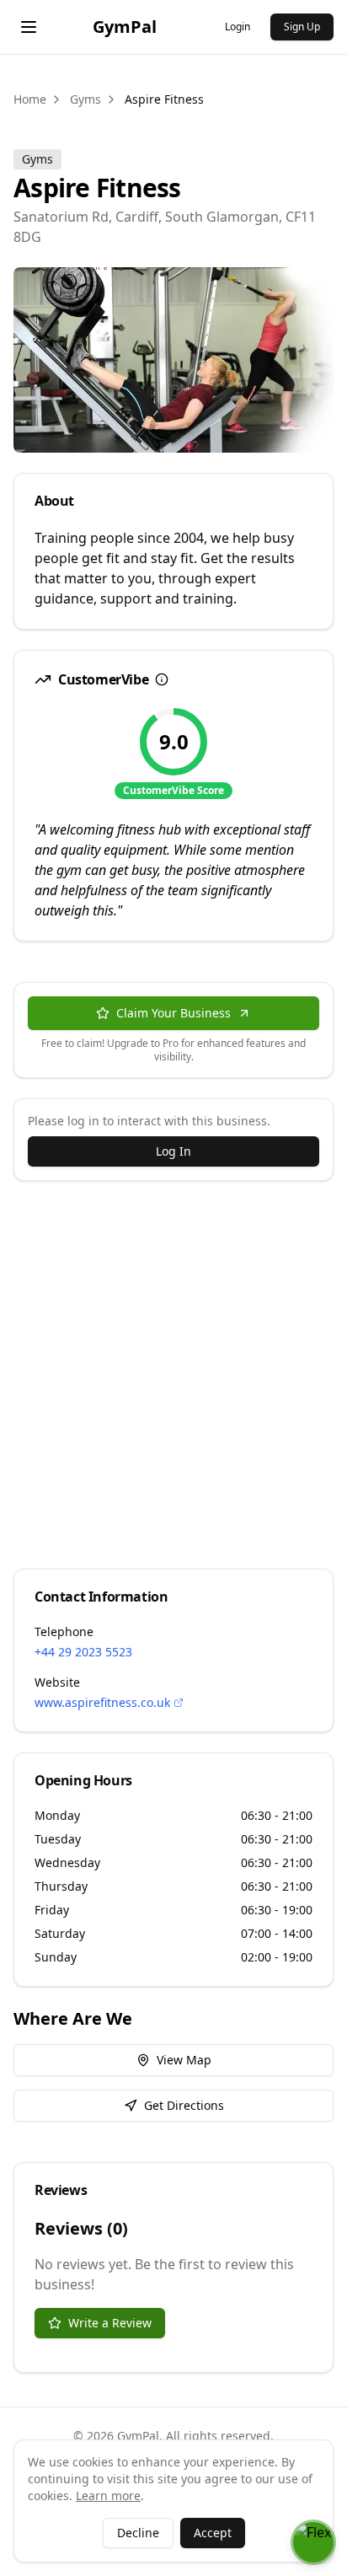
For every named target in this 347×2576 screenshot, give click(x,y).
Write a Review (110, 2323)
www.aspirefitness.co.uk (102, 1702)
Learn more (108, 2495)
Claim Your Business (173, 1013)
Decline (138, 2533)
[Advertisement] (173, 1375)
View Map (184, 2060)
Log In (173, 1151)
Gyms (85, 99)
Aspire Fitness (164, 99)
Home (30, 99)
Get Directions (184, 2105)
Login (238, 27)
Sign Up (302, 27)
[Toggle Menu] (29, 27)
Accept (213, 2533)
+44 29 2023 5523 (83, 1652)
